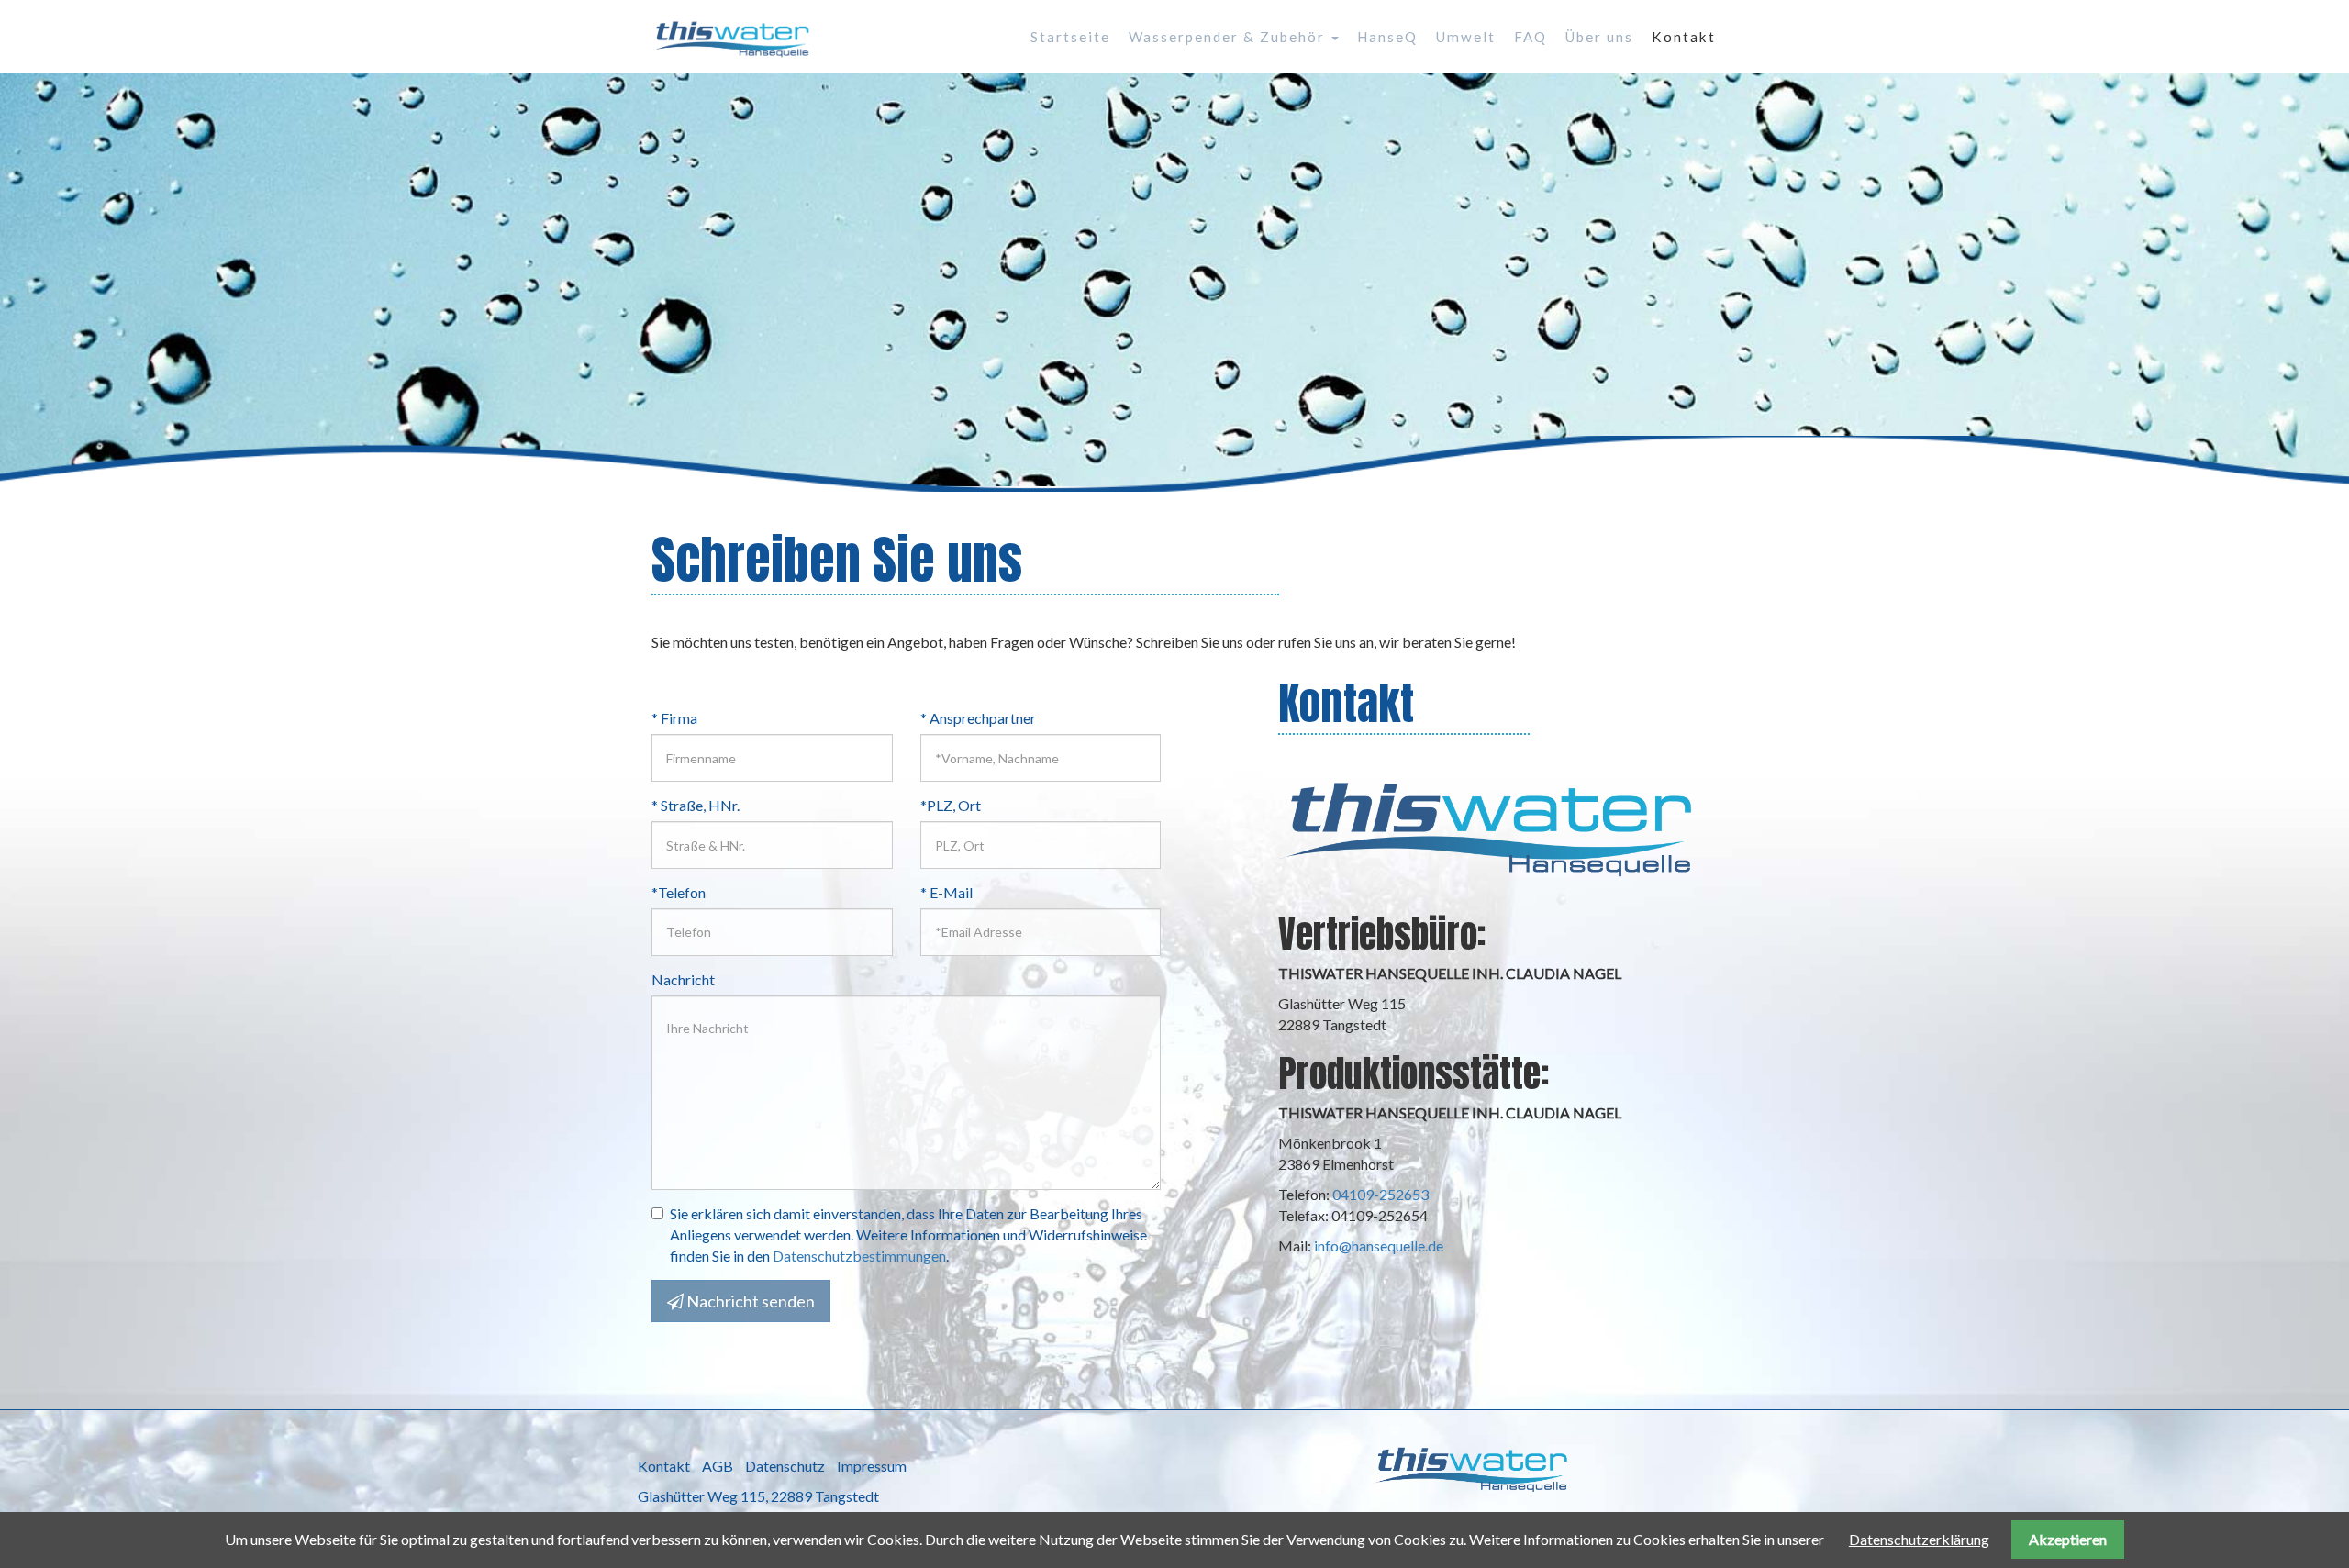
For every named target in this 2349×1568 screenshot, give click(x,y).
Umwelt (1466, 37)
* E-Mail (946, 892)
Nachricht (683, 979)
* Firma (674, 718)
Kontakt (1684, 37)
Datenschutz (785, 1466)
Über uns (1599, 37)
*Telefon (679, 892)
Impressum (872, 1466)
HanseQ (1387, 37)
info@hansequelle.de (1379, 1246)
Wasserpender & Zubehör (1229, 37)
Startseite (1070, 37)
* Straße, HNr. (696, 805)
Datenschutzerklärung (1919, 1539)
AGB (718, 1466)
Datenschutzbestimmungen (859, 1256)
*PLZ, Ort (951, 805)
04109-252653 (1380, 1194)
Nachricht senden (749, 1301)
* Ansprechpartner (978, 718)
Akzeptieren (2068, 1539)
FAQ (1531, 37)
